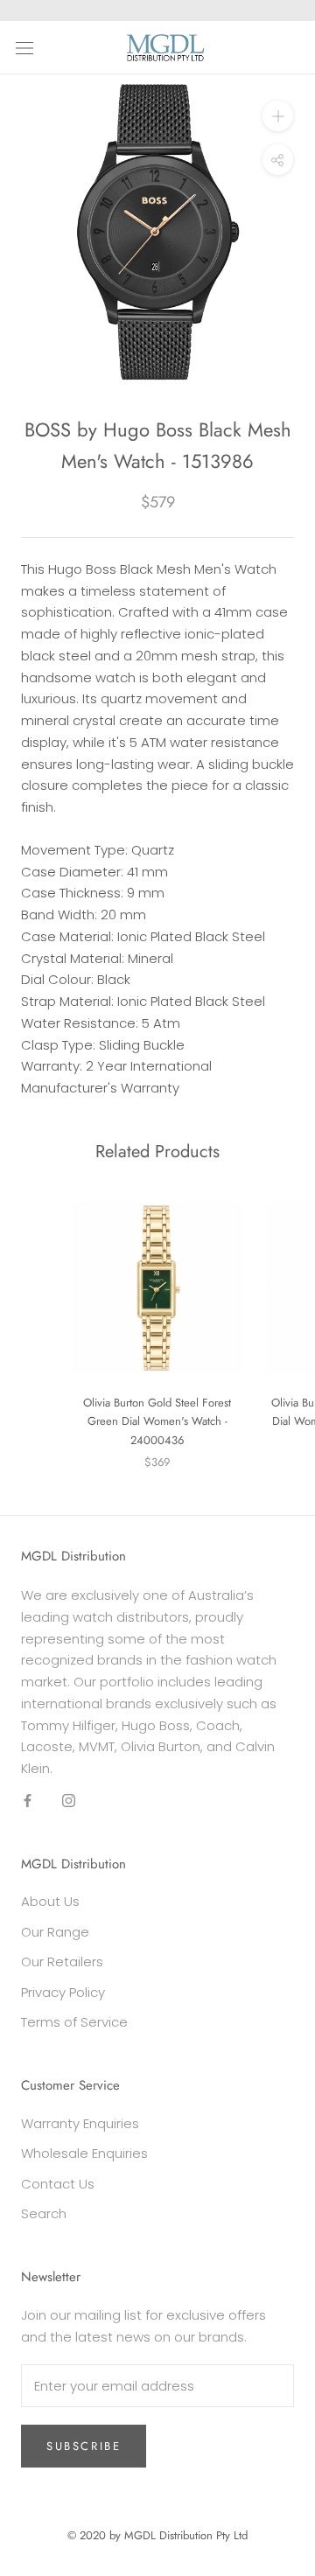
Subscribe (84, 2446)
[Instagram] (69, 1801)
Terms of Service (74, 2022)
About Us (50, 1901)
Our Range (55, 1932)
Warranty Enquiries (80, 2123)
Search (44, 2213)
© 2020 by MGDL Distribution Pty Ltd (157, 2535)
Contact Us (58, 2184)
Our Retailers (62, 1962)
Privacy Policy (63, 1992)
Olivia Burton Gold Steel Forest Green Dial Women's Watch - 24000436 (157, 1421)
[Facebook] (28, 1801)
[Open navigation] (24, 47)
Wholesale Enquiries (84, 2153)
